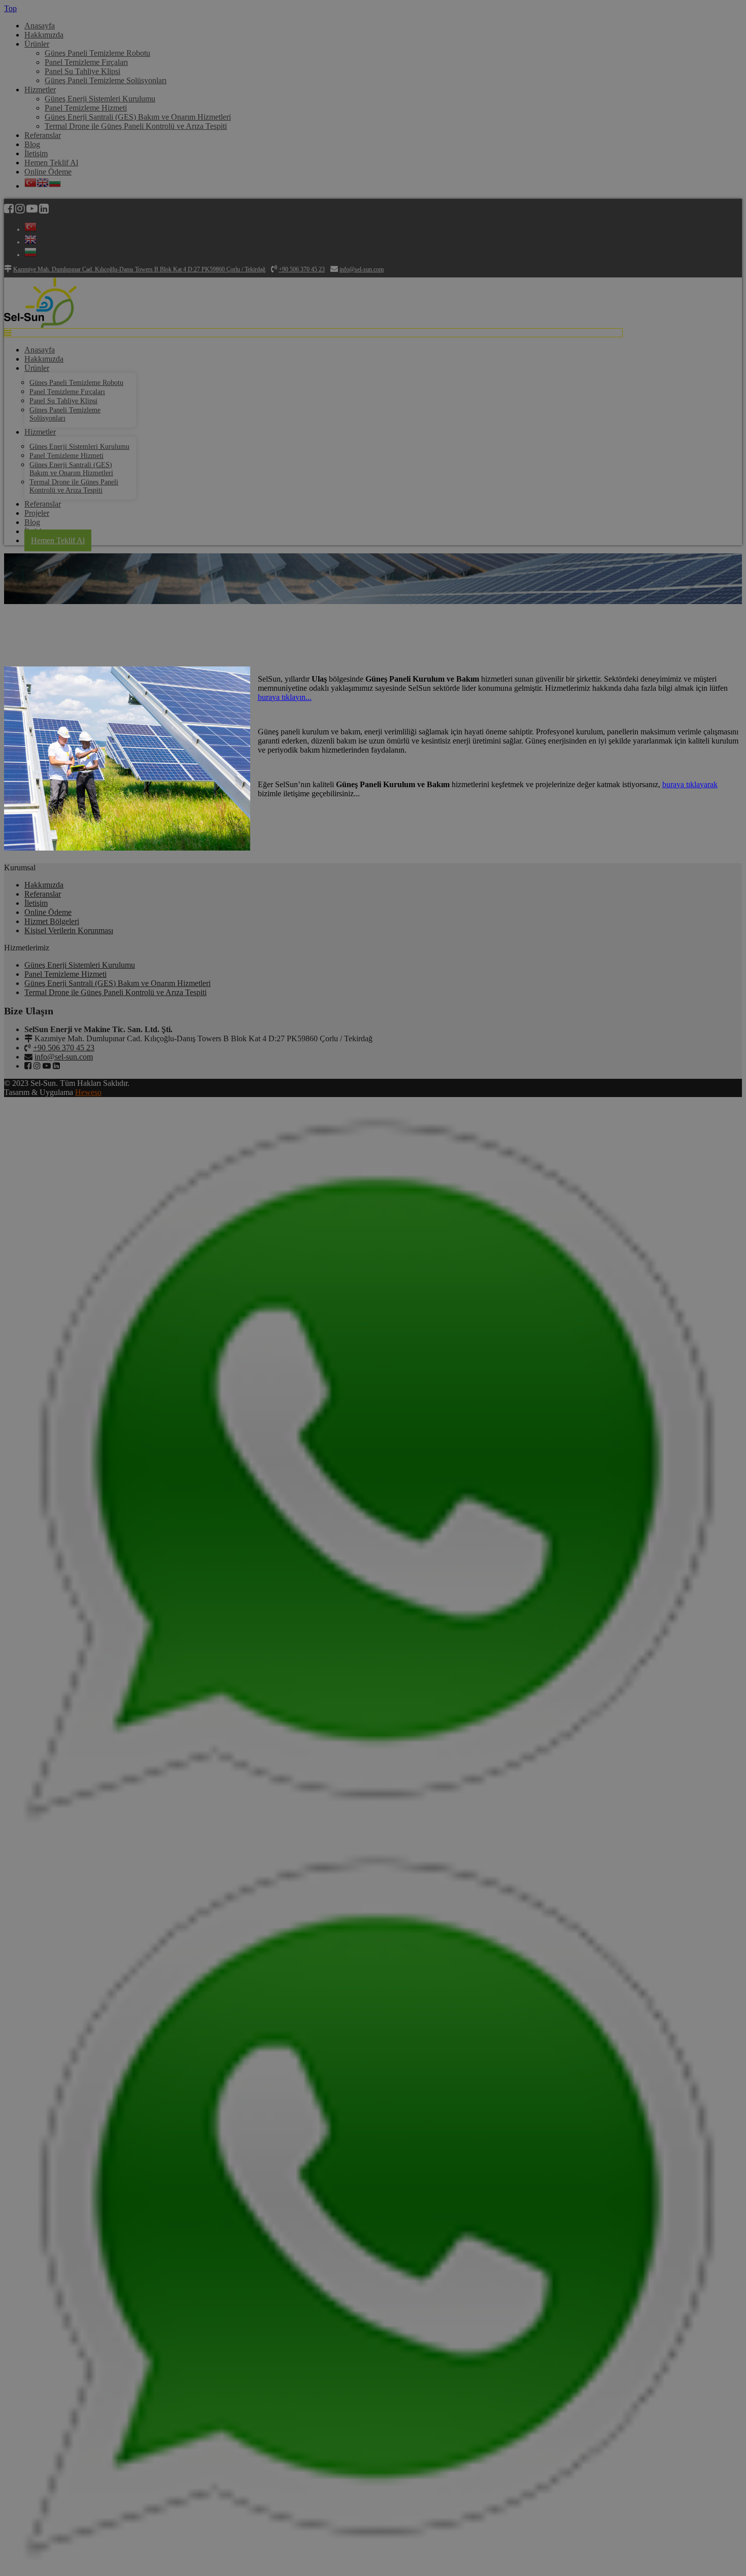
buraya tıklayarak (690, 784)
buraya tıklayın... (285, 697)
